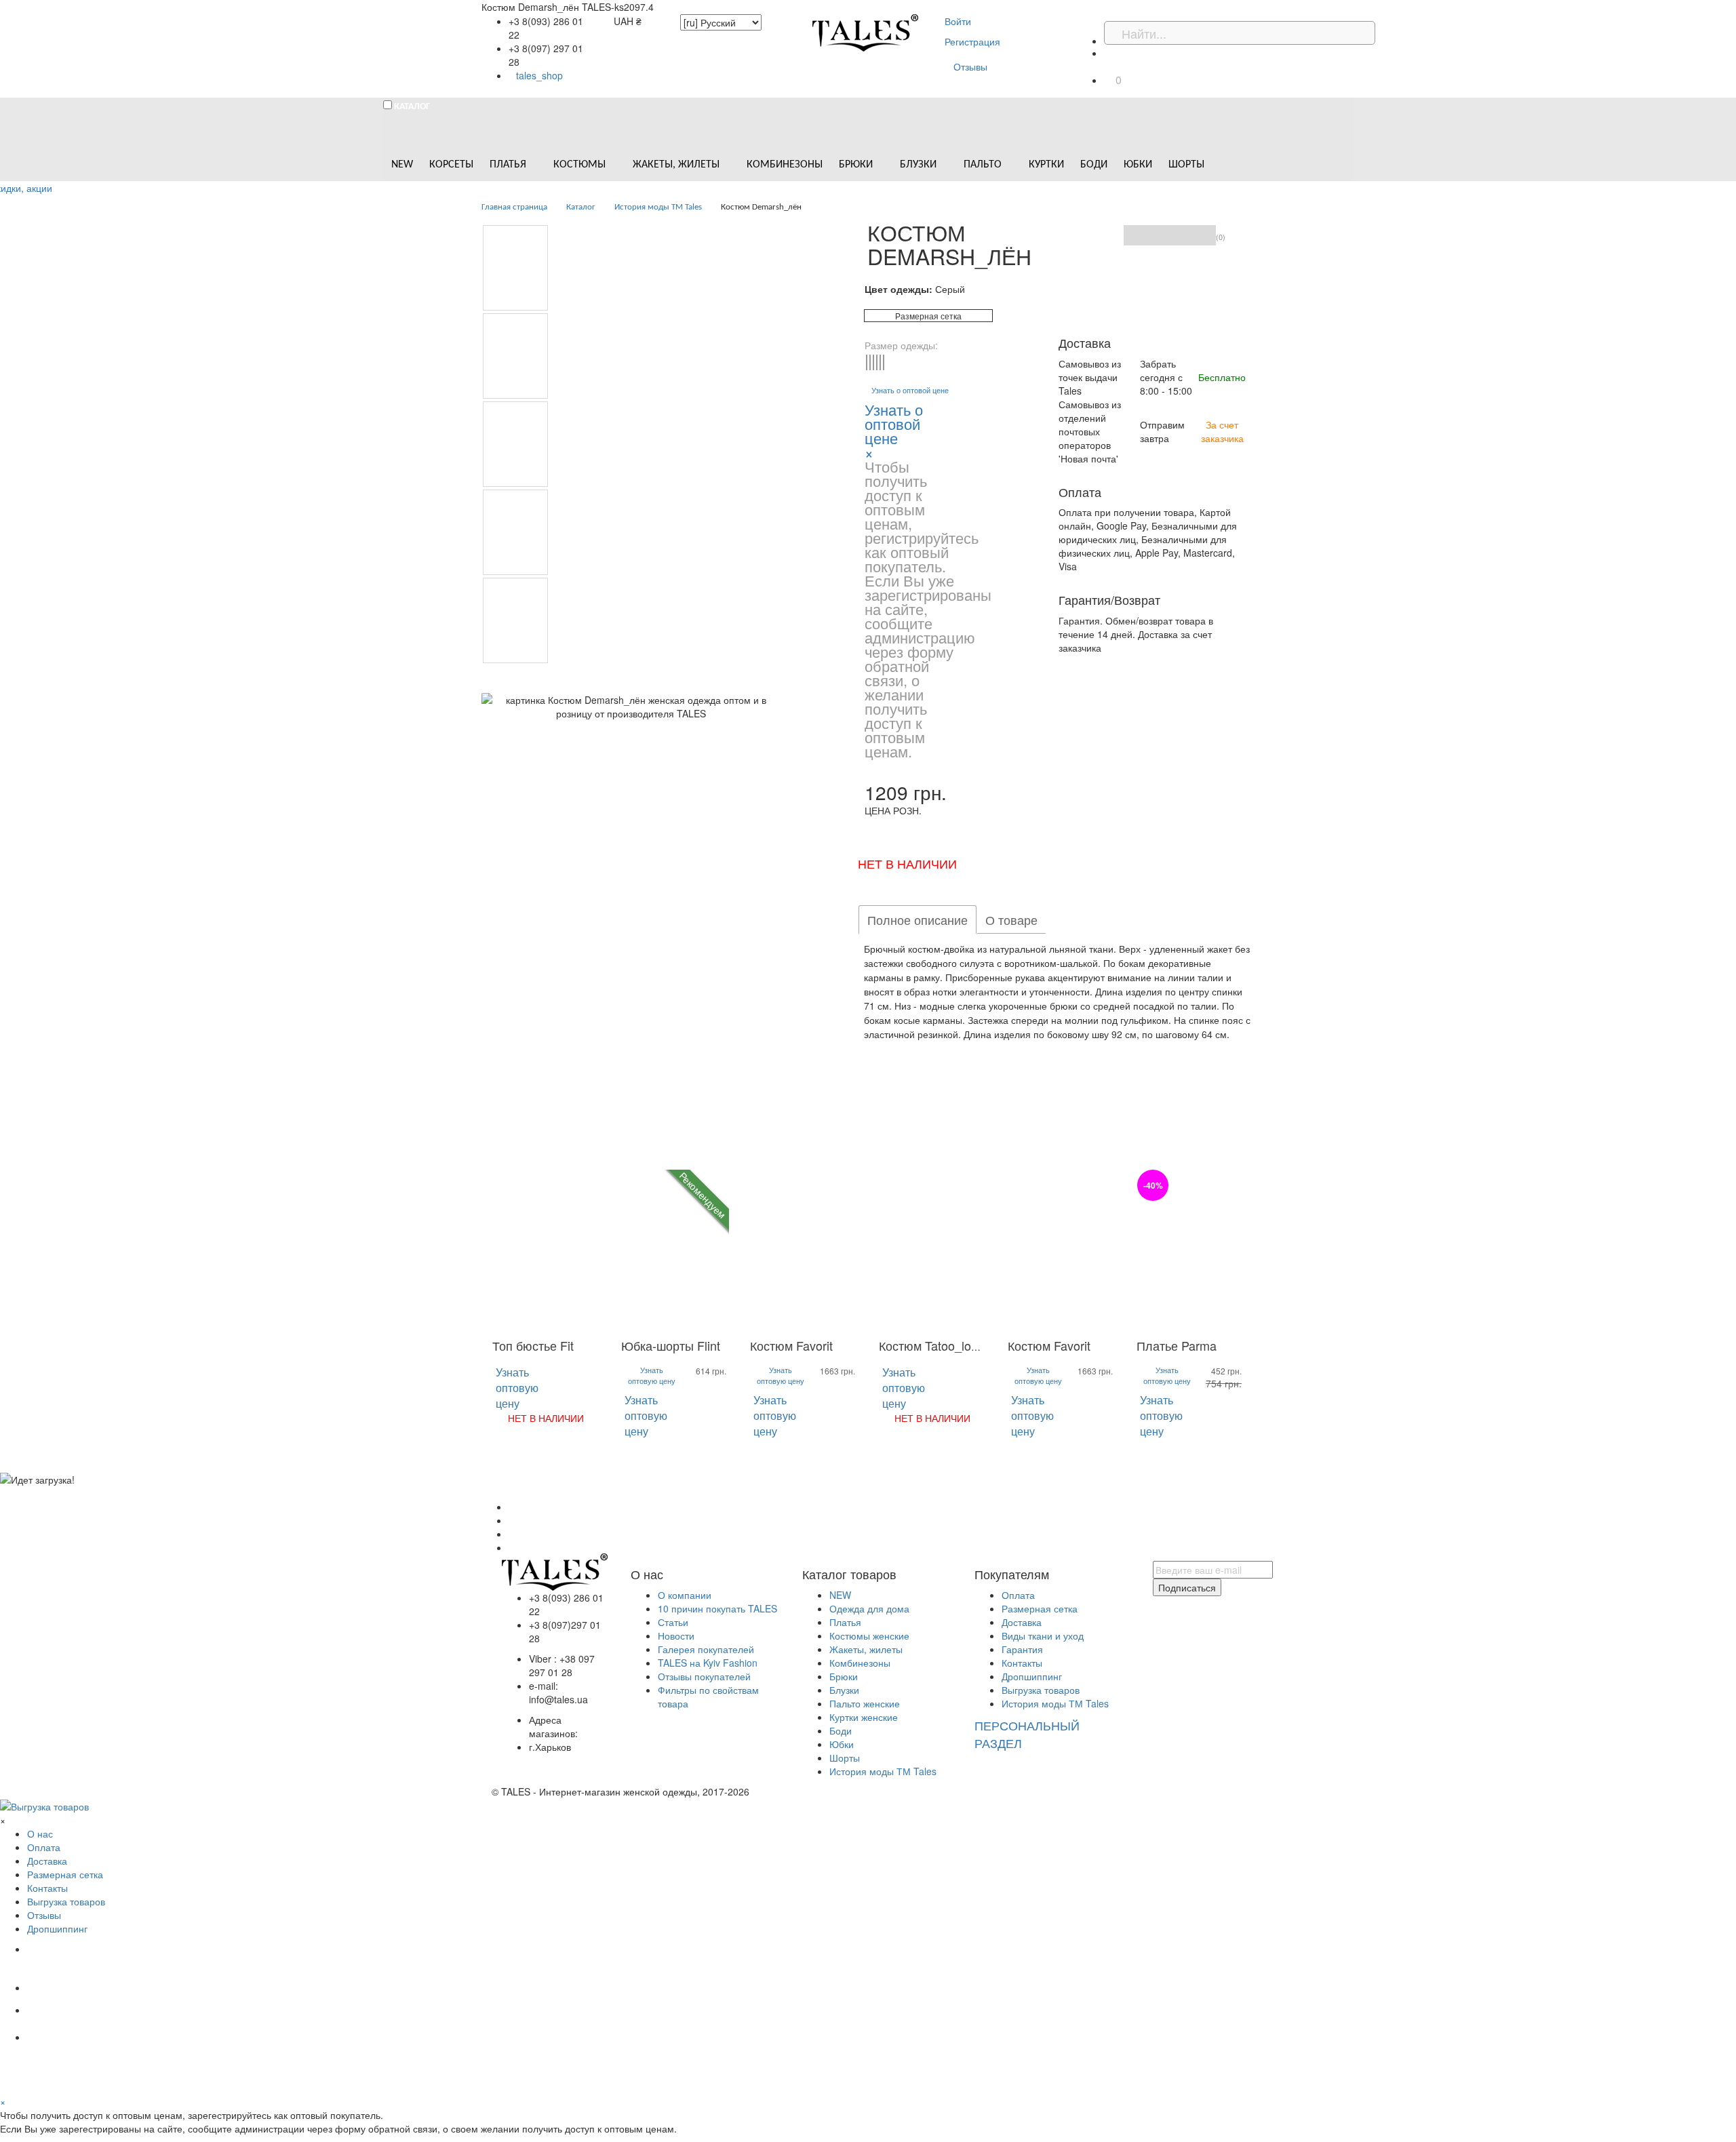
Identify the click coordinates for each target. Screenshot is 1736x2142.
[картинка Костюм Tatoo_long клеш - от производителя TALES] (932, 1250)
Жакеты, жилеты (866, 1649)
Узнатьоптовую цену (517, 1388)
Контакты (1022, 1663)
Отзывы (970, 66)
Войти (958, 21)
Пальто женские (865, 1703)
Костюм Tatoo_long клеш (948, 1345)
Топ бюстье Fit (533, 1345)
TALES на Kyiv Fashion (708, 1663)
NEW (840, 1595)
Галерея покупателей (706, 1649)
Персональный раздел (1027, 1734)
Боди (841, 1730)
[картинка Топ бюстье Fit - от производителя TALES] (546, 1250)
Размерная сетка (928, 316)
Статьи (673, 1622)
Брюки (844, 1676)
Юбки (842, 1744)
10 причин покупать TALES (717, 1608)
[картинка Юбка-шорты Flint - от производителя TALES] (675, 1250)
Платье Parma (1177, 1345)
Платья (845, 1622)
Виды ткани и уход (1043, 1635)
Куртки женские (864, 1717)
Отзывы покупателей (704, 1676)
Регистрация (972, 41)
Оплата (1018, 1595)
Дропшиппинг (1032, 1676)
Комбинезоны (860, 1663)
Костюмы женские (869, 1635)
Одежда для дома (869, 1608)
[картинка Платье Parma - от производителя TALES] (1190, 1250)
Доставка (1022, 1622)
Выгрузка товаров (1041, 1690)
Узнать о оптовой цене (910, 390)
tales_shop (539, 75)
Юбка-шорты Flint (671, 1345)
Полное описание (918, 919)
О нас (40, 1833)
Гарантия (1022, 1649)
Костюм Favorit (791, 1345)
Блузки (844, 1690)
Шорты (845, 1758)
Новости (676, 1635)
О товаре (1011, 919)
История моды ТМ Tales (883, 1771)
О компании (685, 1595)
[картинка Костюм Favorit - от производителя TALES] (804, 1250)
